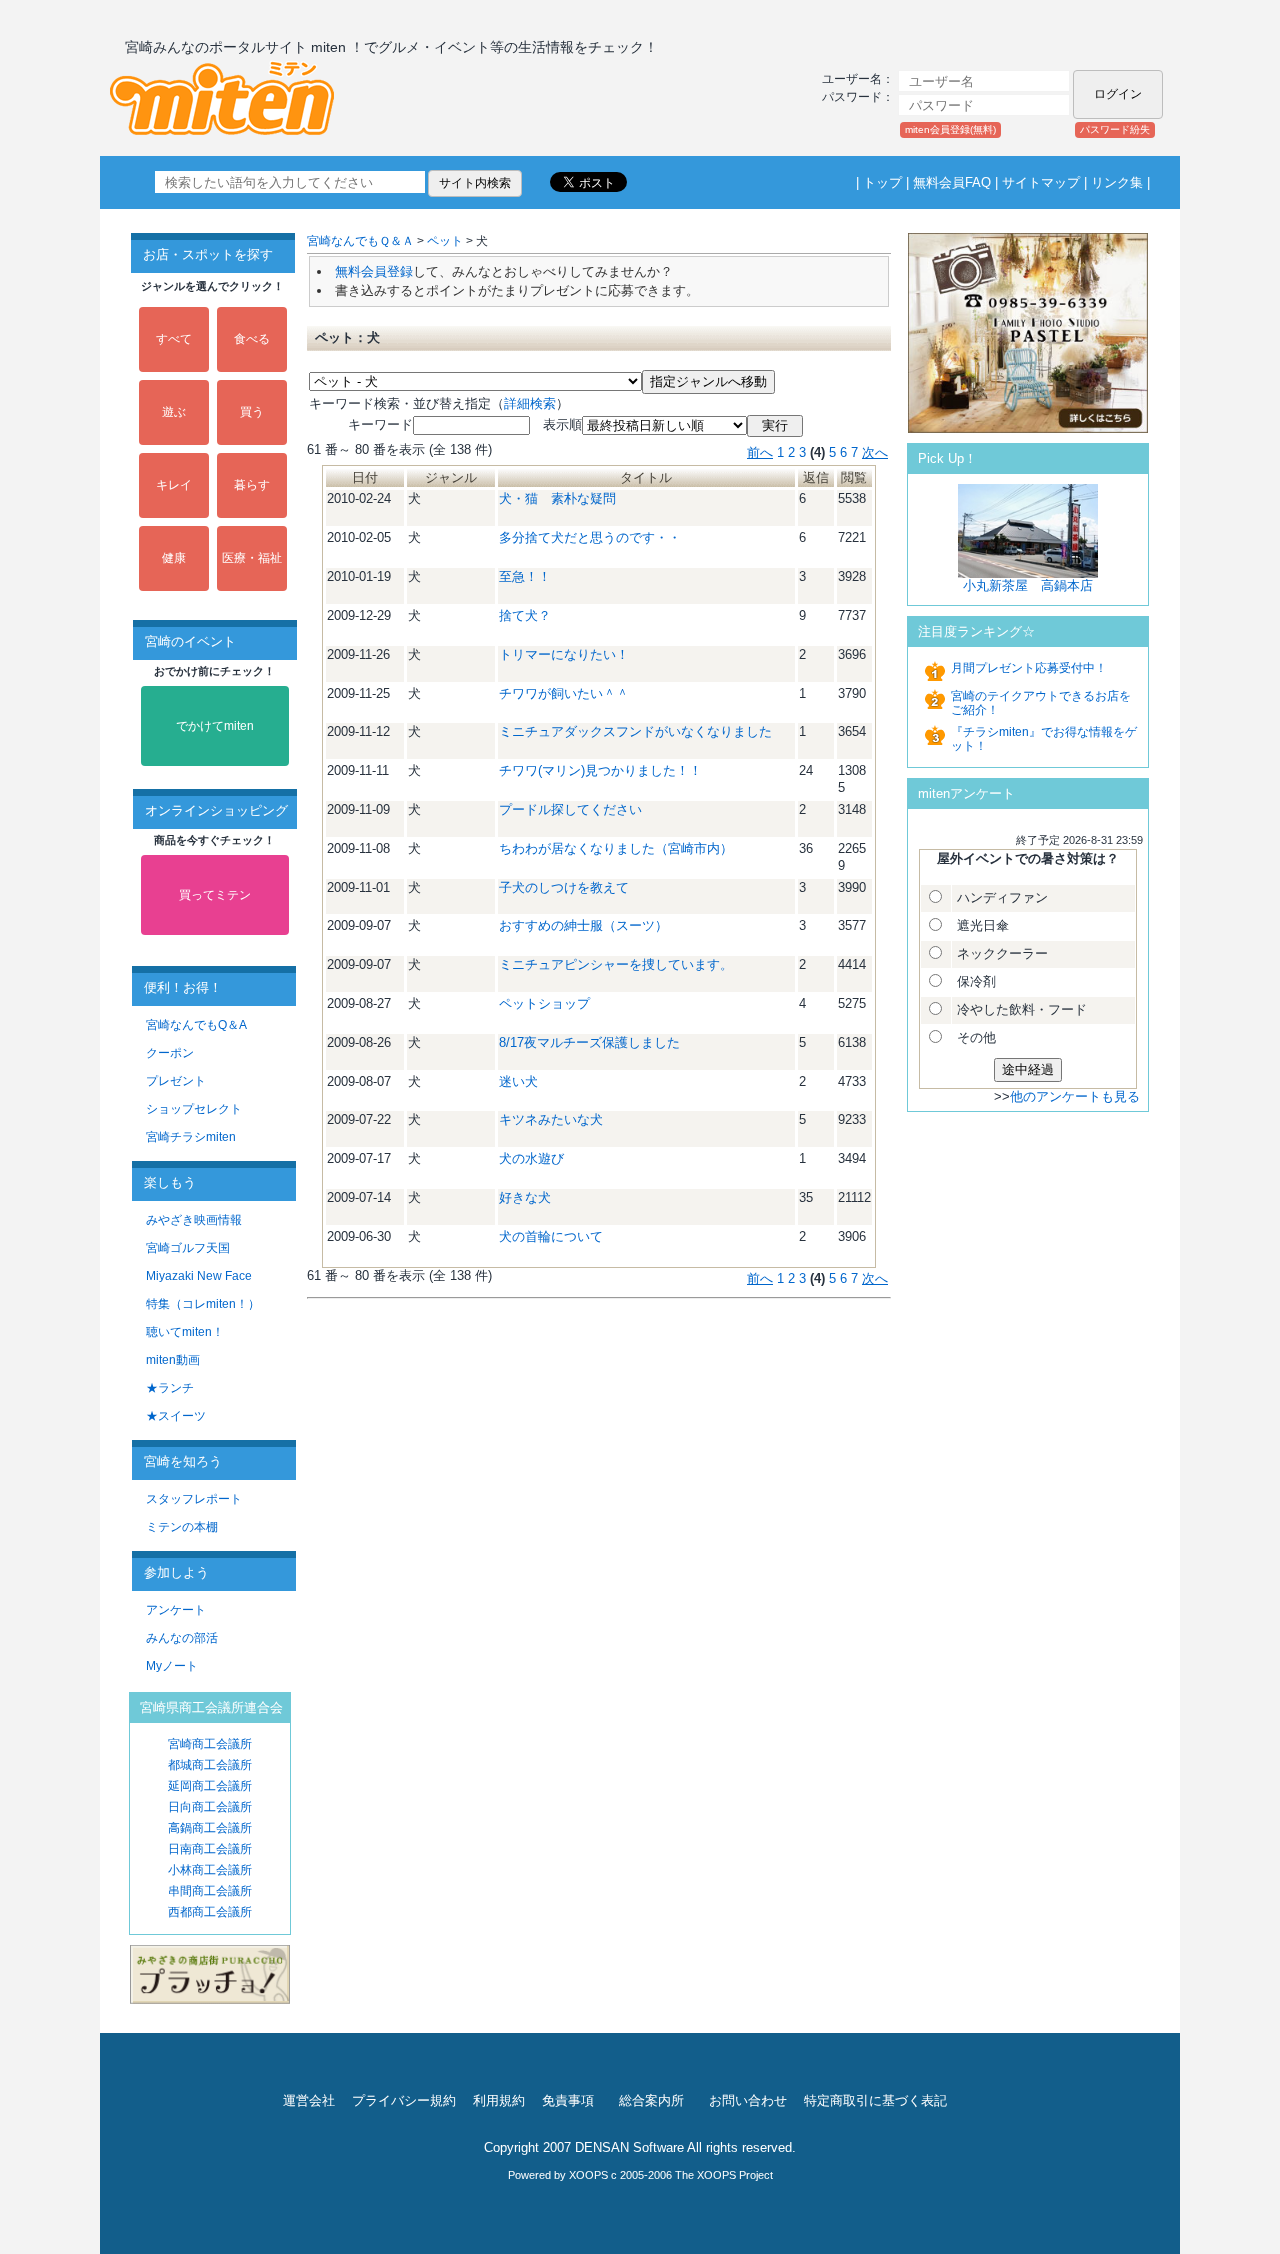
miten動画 (173, 1360)
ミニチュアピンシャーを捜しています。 (616, 964)
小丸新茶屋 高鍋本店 (1028, 585)
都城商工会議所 (210, 1765)
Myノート (172, 1666)
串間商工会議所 (210, 1891)
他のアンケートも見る (1075, 1096)
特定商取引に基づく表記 (875, 2100)
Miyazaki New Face (199, 1276)
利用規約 (499, 2100)
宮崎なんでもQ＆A (196, 1025)
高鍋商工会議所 (210, 1828)
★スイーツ (176, 1416)
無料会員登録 (374, 271)
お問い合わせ (748, 2100)
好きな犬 (525, 1197)
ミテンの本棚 (182, 1527)
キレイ (174, 485)
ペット (445, 241)
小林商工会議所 (210, 1870)
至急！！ (525, 576)
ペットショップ (544, 1003)
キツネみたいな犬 (551, 1119)
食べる (252, 339)
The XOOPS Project (724, 2175)
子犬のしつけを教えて (564, 887)
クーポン (170, 1053)
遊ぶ (174, 412)
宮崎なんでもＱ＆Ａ (360, 241)
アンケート (176, 1610)
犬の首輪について (551, 1236)
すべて (174, 339)
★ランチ (170, 1388)
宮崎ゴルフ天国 (188, 1248)
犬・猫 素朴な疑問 (557, 498)
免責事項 (568, 2100)
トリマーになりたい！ (564, 654)
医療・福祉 (252, 558)
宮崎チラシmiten (191, 1137)
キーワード (361, 424)
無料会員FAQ (952, 182)
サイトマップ (1041, 182)
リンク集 (1117, 182)
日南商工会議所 (210, 1849)
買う (252, 412)
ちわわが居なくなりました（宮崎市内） (616, 848)
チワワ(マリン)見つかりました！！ (600, 770)
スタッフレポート (194, 1499)
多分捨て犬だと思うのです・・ (590, 537)
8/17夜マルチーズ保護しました (589, 1042)
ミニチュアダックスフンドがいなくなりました (635, 731)
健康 (174, 558)
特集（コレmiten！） (203, 1304)
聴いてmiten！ (185, 1332)
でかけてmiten (215, 726)
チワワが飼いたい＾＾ (564, 693)
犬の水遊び (531, 1158)
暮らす (252, 485)
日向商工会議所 (210, 1807)
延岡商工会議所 (210, 1786)
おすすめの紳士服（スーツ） (583, 925)
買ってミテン (215, 895)
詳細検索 (530, 403)
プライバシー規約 (404, 2100)
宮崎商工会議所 (210, 1744)
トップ (882, 182)
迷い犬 (518, 1081)
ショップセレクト (194, 1109)
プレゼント (176, 1081)
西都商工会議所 (210, 1912)
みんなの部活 (182, 1638)
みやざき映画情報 (194, 1220)
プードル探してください (570, 809)
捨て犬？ (525, 615)
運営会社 (309, 2100)
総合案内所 (651, 2100)
